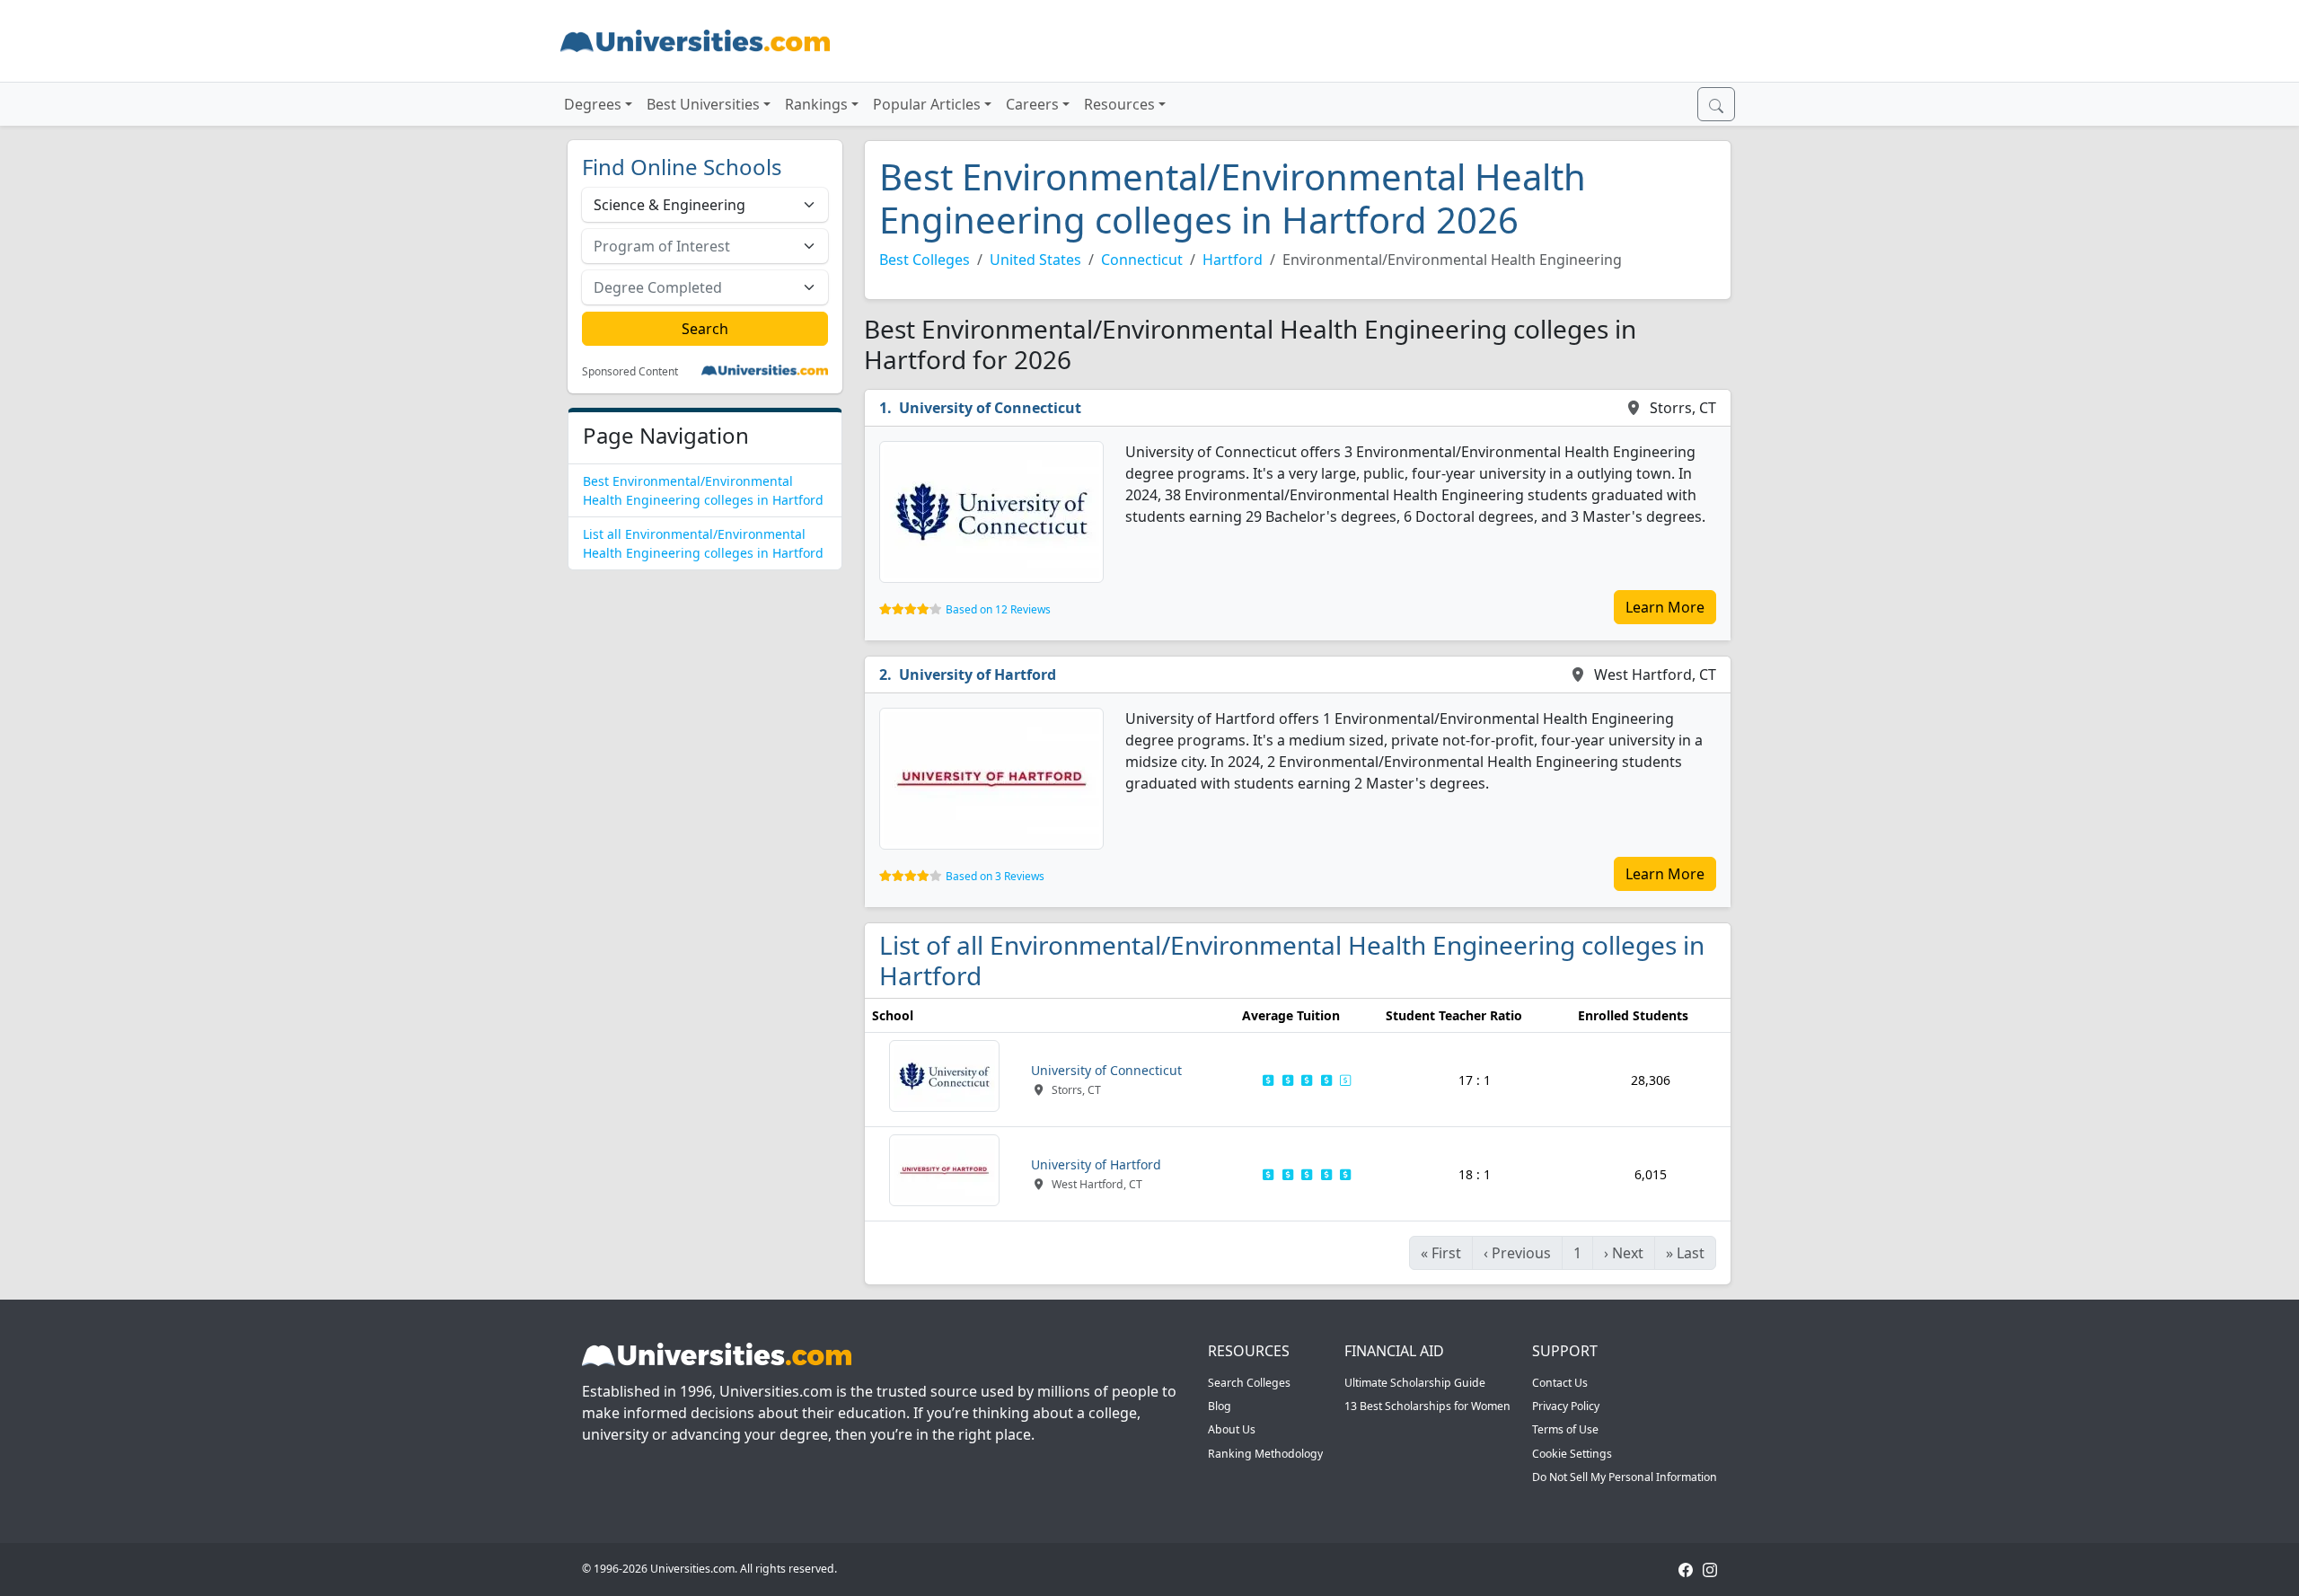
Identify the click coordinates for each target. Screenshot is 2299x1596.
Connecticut (1142, 260)
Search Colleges (1249, 1383)
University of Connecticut (990, 408)
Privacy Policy (1566, 1406)
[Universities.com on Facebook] (1686, 1569)
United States (1035, 260)
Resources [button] (1119, 104)
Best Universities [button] (703, 104)
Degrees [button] (593, 104)
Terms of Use (1565, 1429)
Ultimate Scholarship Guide (1415, 1383)
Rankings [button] (816, 104)
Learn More (1665, 607)
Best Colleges (925, 260)
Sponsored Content (630, 372)
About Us (1232, 1429)
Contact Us (1560, 1383)
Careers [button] (1032, 104)
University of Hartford (978, 675)
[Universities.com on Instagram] (1710, 1569)
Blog (1220, 1406)
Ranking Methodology (1265, 1454)
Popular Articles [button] (927, 104)
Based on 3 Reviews (995, 876)
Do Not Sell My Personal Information (1625, 1477)
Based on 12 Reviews (998, 609)
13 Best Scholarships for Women (1427, 1406)
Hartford (1233, 260)
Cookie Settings (1572, 1454)
